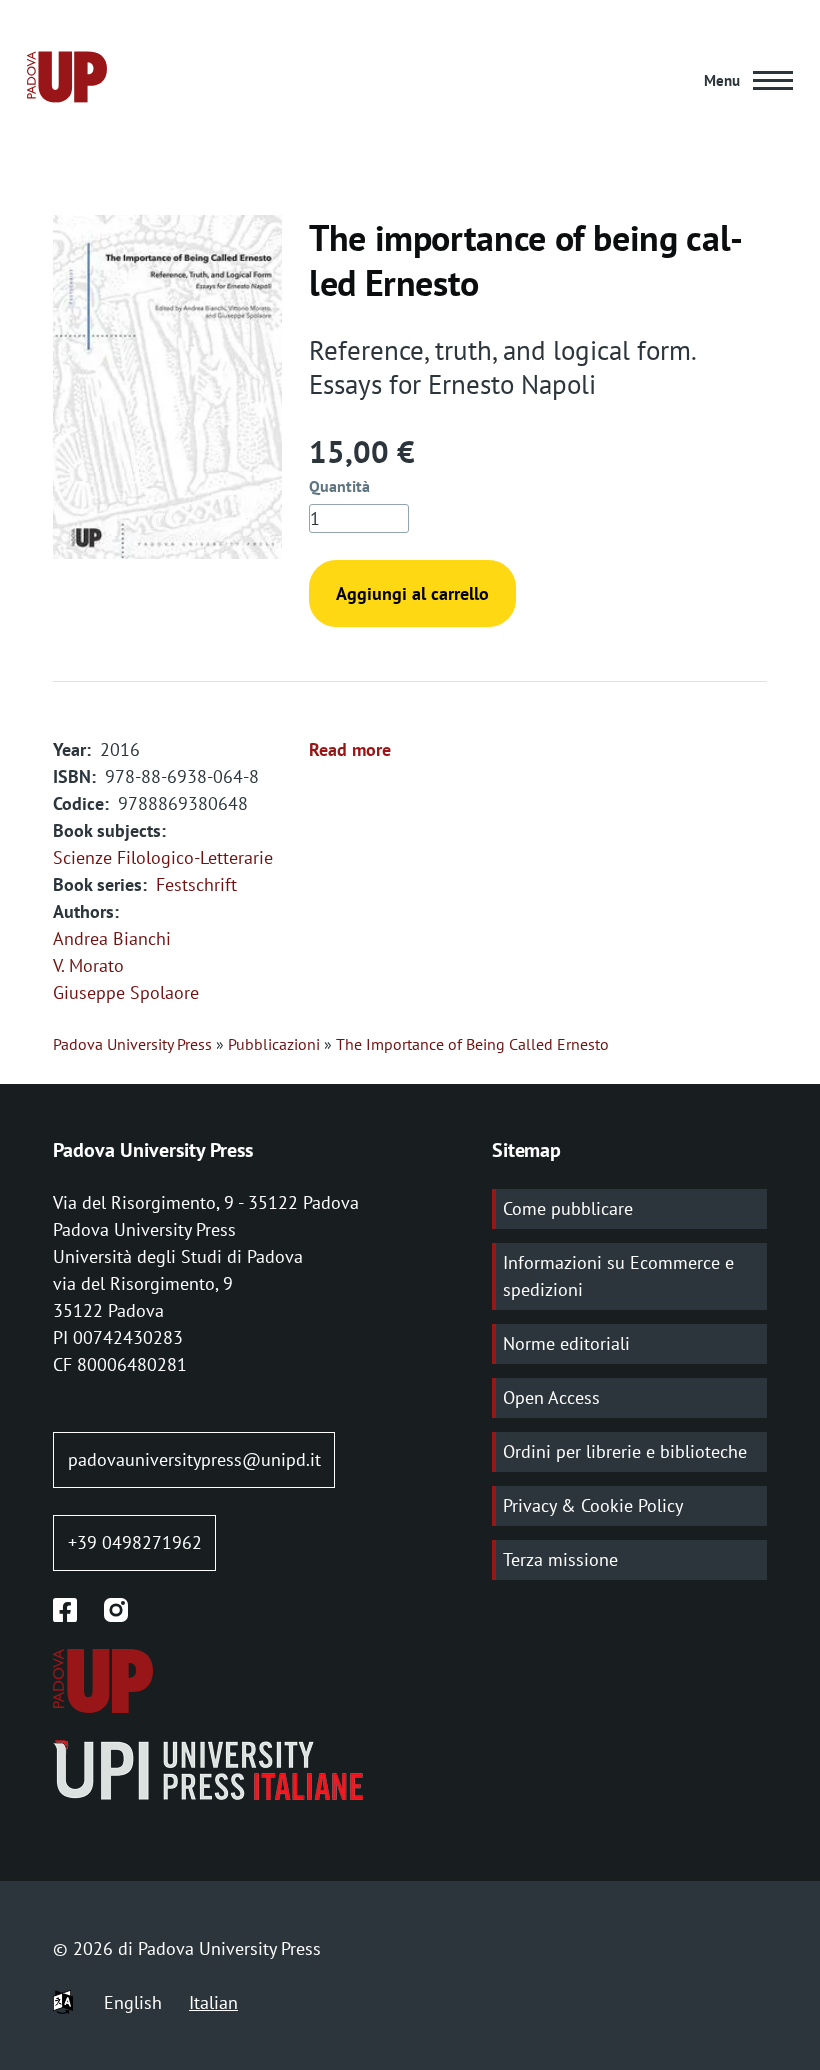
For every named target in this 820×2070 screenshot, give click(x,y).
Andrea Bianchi (112, 938)
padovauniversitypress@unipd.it (194, 1459)
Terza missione (560, 1559)
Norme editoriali (566, 1343)
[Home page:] (67, 80)
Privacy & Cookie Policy (593, 1505)
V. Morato (88, 965)
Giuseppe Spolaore (126, 992)
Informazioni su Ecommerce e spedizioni (618, 1276)
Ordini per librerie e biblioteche (625, 1451)
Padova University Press (132, 1044)
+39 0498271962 (135, 1542)
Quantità (339, 486)
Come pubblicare (568, 1208)
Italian (213, 2002)
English (133, 2002)
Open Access (551, 1397)
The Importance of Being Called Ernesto (472, 1044)
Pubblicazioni (274, 1044)
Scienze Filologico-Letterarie (163, 857)
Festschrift (196, 884)
